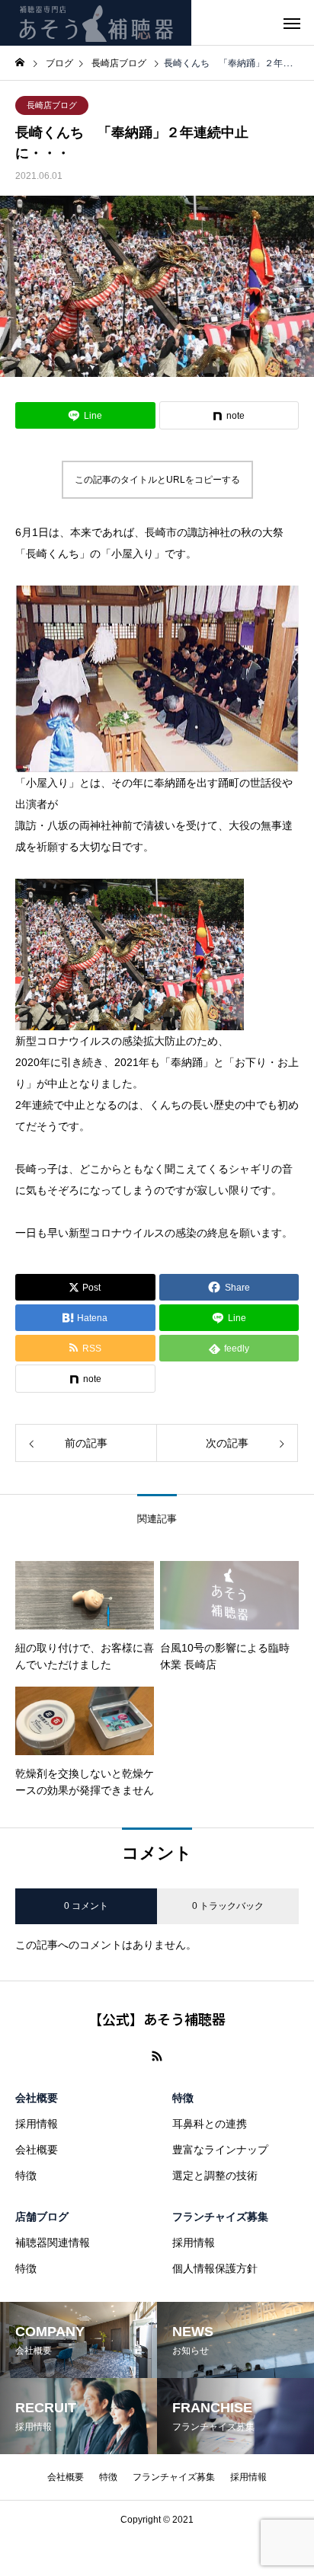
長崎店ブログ (52, 105)
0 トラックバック (228, 1906)
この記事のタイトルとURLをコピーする (157, 480)
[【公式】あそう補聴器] (96, 23)
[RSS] (157, 2056)
